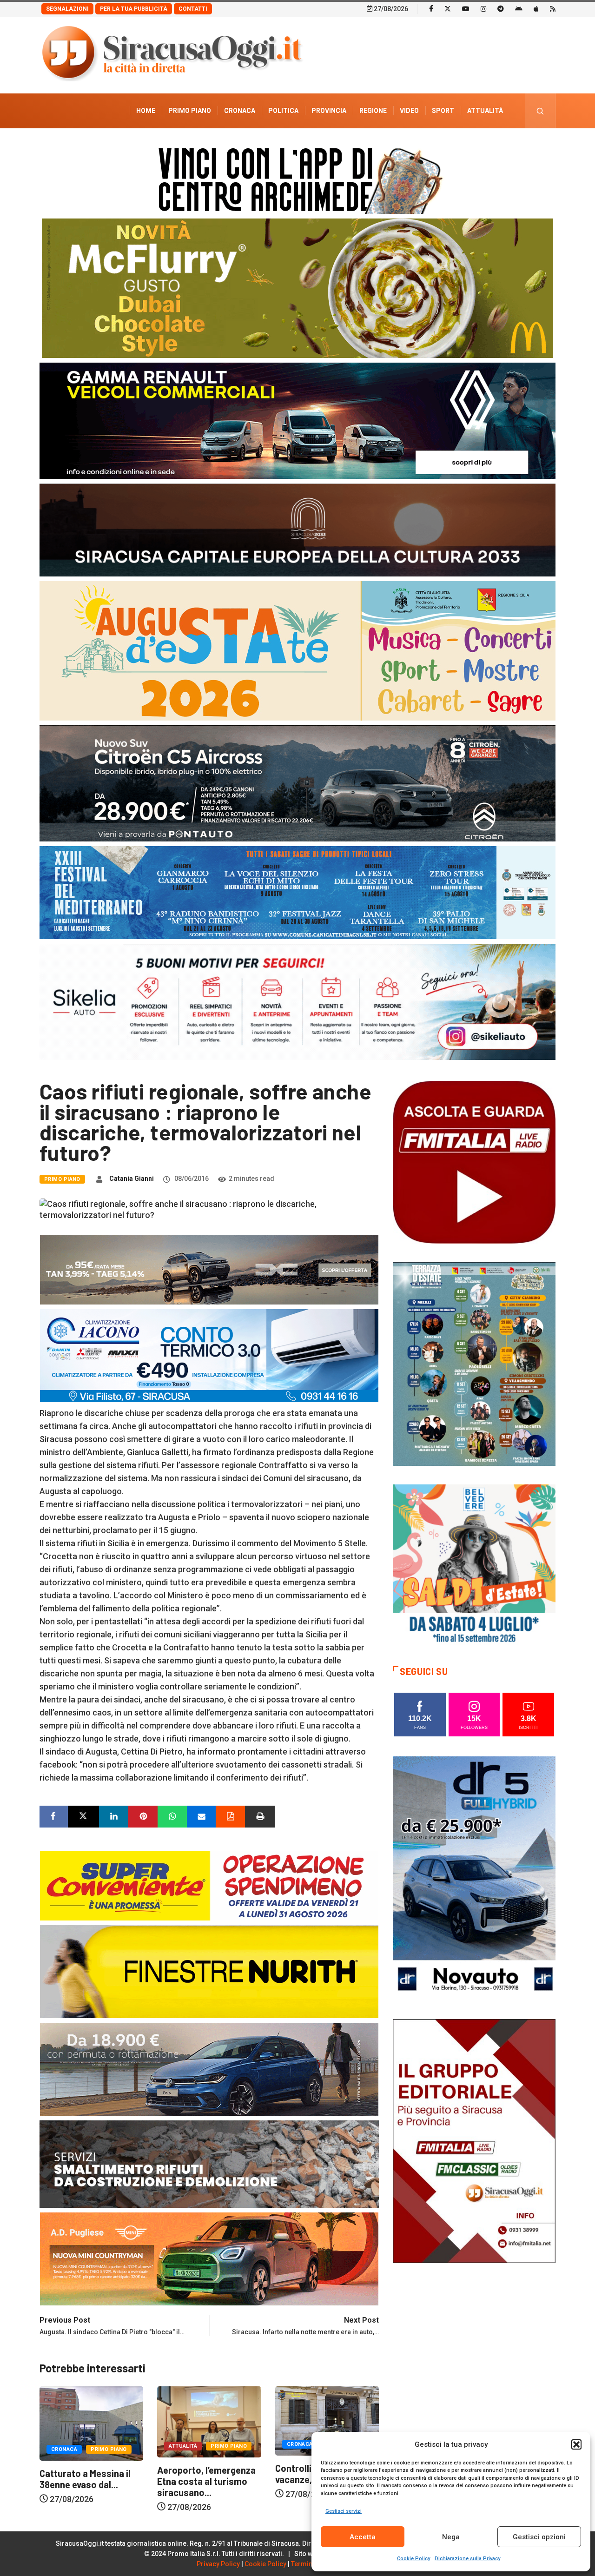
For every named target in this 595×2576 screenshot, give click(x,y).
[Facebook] (431, 8)
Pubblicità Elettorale (463, 146)
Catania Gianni (132, 1179)
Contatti (193, 9)
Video (409, 111)
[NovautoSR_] (474, 1877)
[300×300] (474, 1565)
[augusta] (297, 650)
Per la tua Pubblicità (134, 9)
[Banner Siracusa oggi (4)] (297, 783)
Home (146, 111)
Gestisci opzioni (539, 2537)
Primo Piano (190, 111)
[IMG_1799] (209, 1885)
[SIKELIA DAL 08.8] (297, 1001)
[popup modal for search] (540, 111)
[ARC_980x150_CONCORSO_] (297, 178)
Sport (443, 111)
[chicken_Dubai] (297, 288)
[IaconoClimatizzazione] (209, 1355)
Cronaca (240, 111)
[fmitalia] (297, 892)
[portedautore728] (209, 1971)
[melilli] (474, 1363)
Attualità (485, 111)
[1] (474, 2140)
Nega (451, 2537)
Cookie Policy (413, 2559)
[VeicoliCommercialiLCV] (297, 420)
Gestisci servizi (344, 2511)
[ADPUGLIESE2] (209, 2258)
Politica (283, 111)
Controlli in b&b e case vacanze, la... (204, 2474)
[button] (576, 2444)
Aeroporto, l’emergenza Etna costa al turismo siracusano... (89, 2481)
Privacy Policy (218, 2564)
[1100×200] (297, 529)
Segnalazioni (67, 9)
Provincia (329, 111)
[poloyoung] (209, 2069)
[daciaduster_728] (209, 1269)
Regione (373, 111)
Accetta (363, 2537)
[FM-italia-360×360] (474, 1162)
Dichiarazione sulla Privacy (467, 2559)
